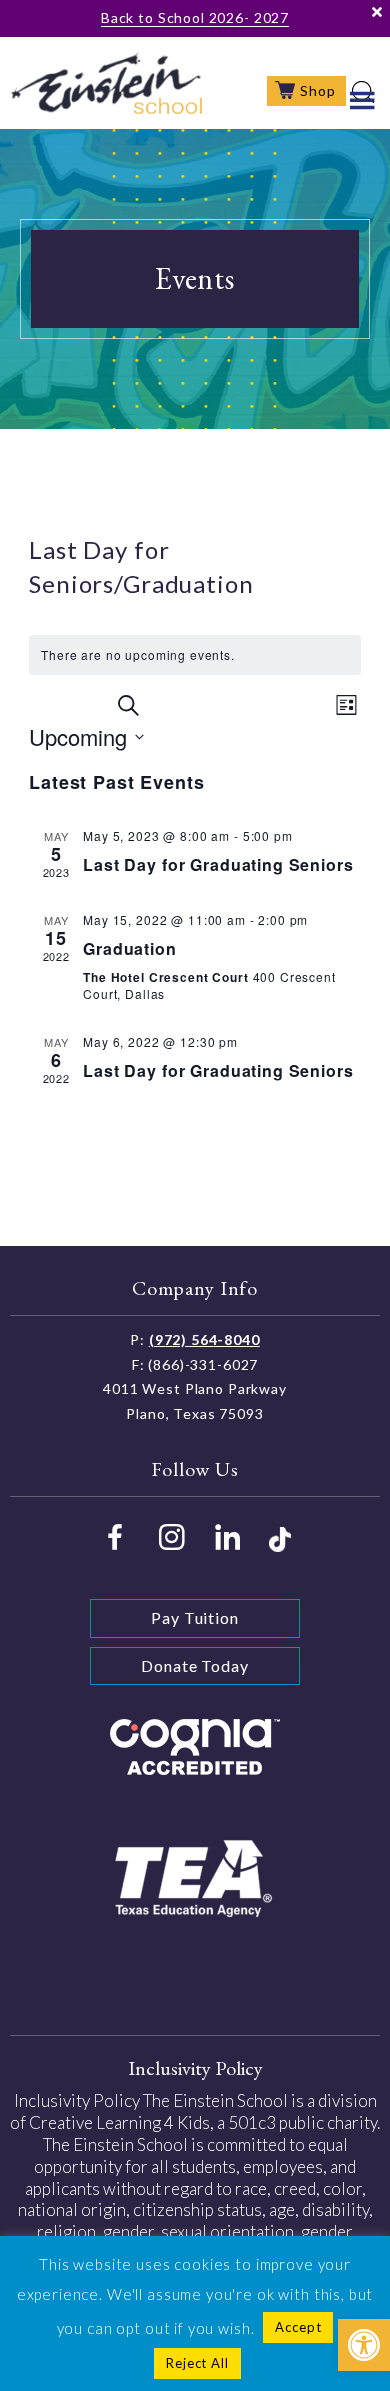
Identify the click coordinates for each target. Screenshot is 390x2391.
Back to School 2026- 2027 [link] (195, 17)
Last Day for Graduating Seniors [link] (218, 864)
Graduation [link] (130, 948)
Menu (362, 99)
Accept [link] (298, 2327)
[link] (364, 2345)
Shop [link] (317, 90)
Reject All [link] (197, 2363)
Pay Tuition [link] (194, 1617)
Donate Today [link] (194, 1665)
